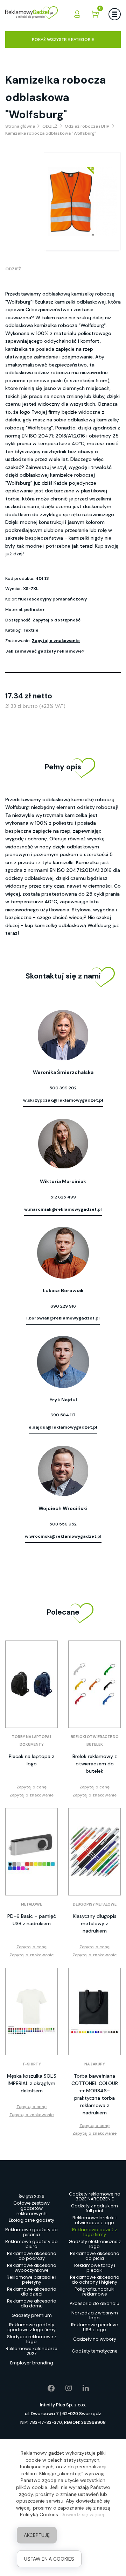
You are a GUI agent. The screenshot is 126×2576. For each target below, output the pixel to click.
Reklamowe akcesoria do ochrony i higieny (95, 2280)
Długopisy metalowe (95, 1904)
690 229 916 (63, 1306)
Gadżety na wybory (95, 2339)
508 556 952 (63, 1524)
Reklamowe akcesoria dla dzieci (32, 2292)
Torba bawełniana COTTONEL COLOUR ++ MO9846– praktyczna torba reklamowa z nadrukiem (95, 2094)
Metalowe (31, 1904)
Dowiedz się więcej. (83, 2514)
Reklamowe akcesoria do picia (95, 2256)
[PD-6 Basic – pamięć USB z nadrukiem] (31, 1852)
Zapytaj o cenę (31, 1787)
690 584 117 (63, 1415)
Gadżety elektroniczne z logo (95, 2244)
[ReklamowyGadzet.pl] (31, 14)
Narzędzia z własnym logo (95, 2315)
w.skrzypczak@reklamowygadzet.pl (63, 1100)
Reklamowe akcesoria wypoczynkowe (32, 2268)
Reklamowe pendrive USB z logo (94, 2327)
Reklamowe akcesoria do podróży (32, 2256)
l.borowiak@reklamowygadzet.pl (63, 1318)
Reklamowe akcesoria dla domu (32, 2304)
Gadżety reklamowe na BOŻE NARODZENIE (95, 2197)
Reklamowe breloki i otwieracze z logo (94, 2220)
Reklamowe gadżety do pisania (31, 2232)
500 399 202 (63, 1088)
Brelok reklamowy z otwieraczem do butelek (95, 1764)
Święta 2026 (31, 2196)
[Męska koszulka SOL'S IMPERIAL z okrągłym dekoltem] (31, 2012)
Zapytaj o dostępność (57, 620)
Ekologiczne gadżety (31, 2220)
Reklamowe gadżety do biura (31, 2244)
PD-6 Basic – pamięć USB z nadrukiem (32, 1920)
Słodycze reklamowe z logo (32, 2339)
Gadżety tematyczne (95, 2351)
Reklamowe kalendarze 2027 (31, 2351)
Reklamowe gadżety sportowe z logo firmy (31, 2327)
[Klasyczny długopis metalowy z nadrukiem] (94, 1852)
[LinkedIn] (80, 2388)
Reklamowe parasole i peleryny (31, 2280)
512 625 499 (63, 1197)
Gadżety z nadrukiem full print (94, 2208)
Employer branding (32, 2363)
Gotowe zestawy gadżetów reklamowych (31, 2209)
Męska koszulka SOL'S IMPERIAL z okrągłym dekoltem (32, 2083)
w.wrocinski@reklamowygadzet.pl (63, 1536)
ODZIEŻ (13, 269)
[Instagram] (64, 2388)
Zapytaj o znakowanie (56, 641)
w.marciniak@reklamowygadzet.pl (63, 1209)
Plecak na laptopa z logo (31, 1760)
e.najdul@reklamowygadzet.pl (63, 1427)
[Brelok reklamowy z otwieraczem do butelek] (94, 1684)
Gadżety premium (32, 2315)
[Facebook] (46, 2388)
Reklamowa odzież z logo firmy (94, 2232)
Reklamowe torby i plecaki (95, 2268)
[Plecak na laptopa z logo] (31, 1684)
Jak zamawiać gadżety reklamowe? (45, 651)
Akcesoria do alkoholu (94, 2303)
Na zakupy (95, 2064)
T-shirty (32, 2064)
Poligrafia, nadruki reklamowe (94, 2292)
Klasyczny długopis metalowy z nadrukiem (95, 1923)
